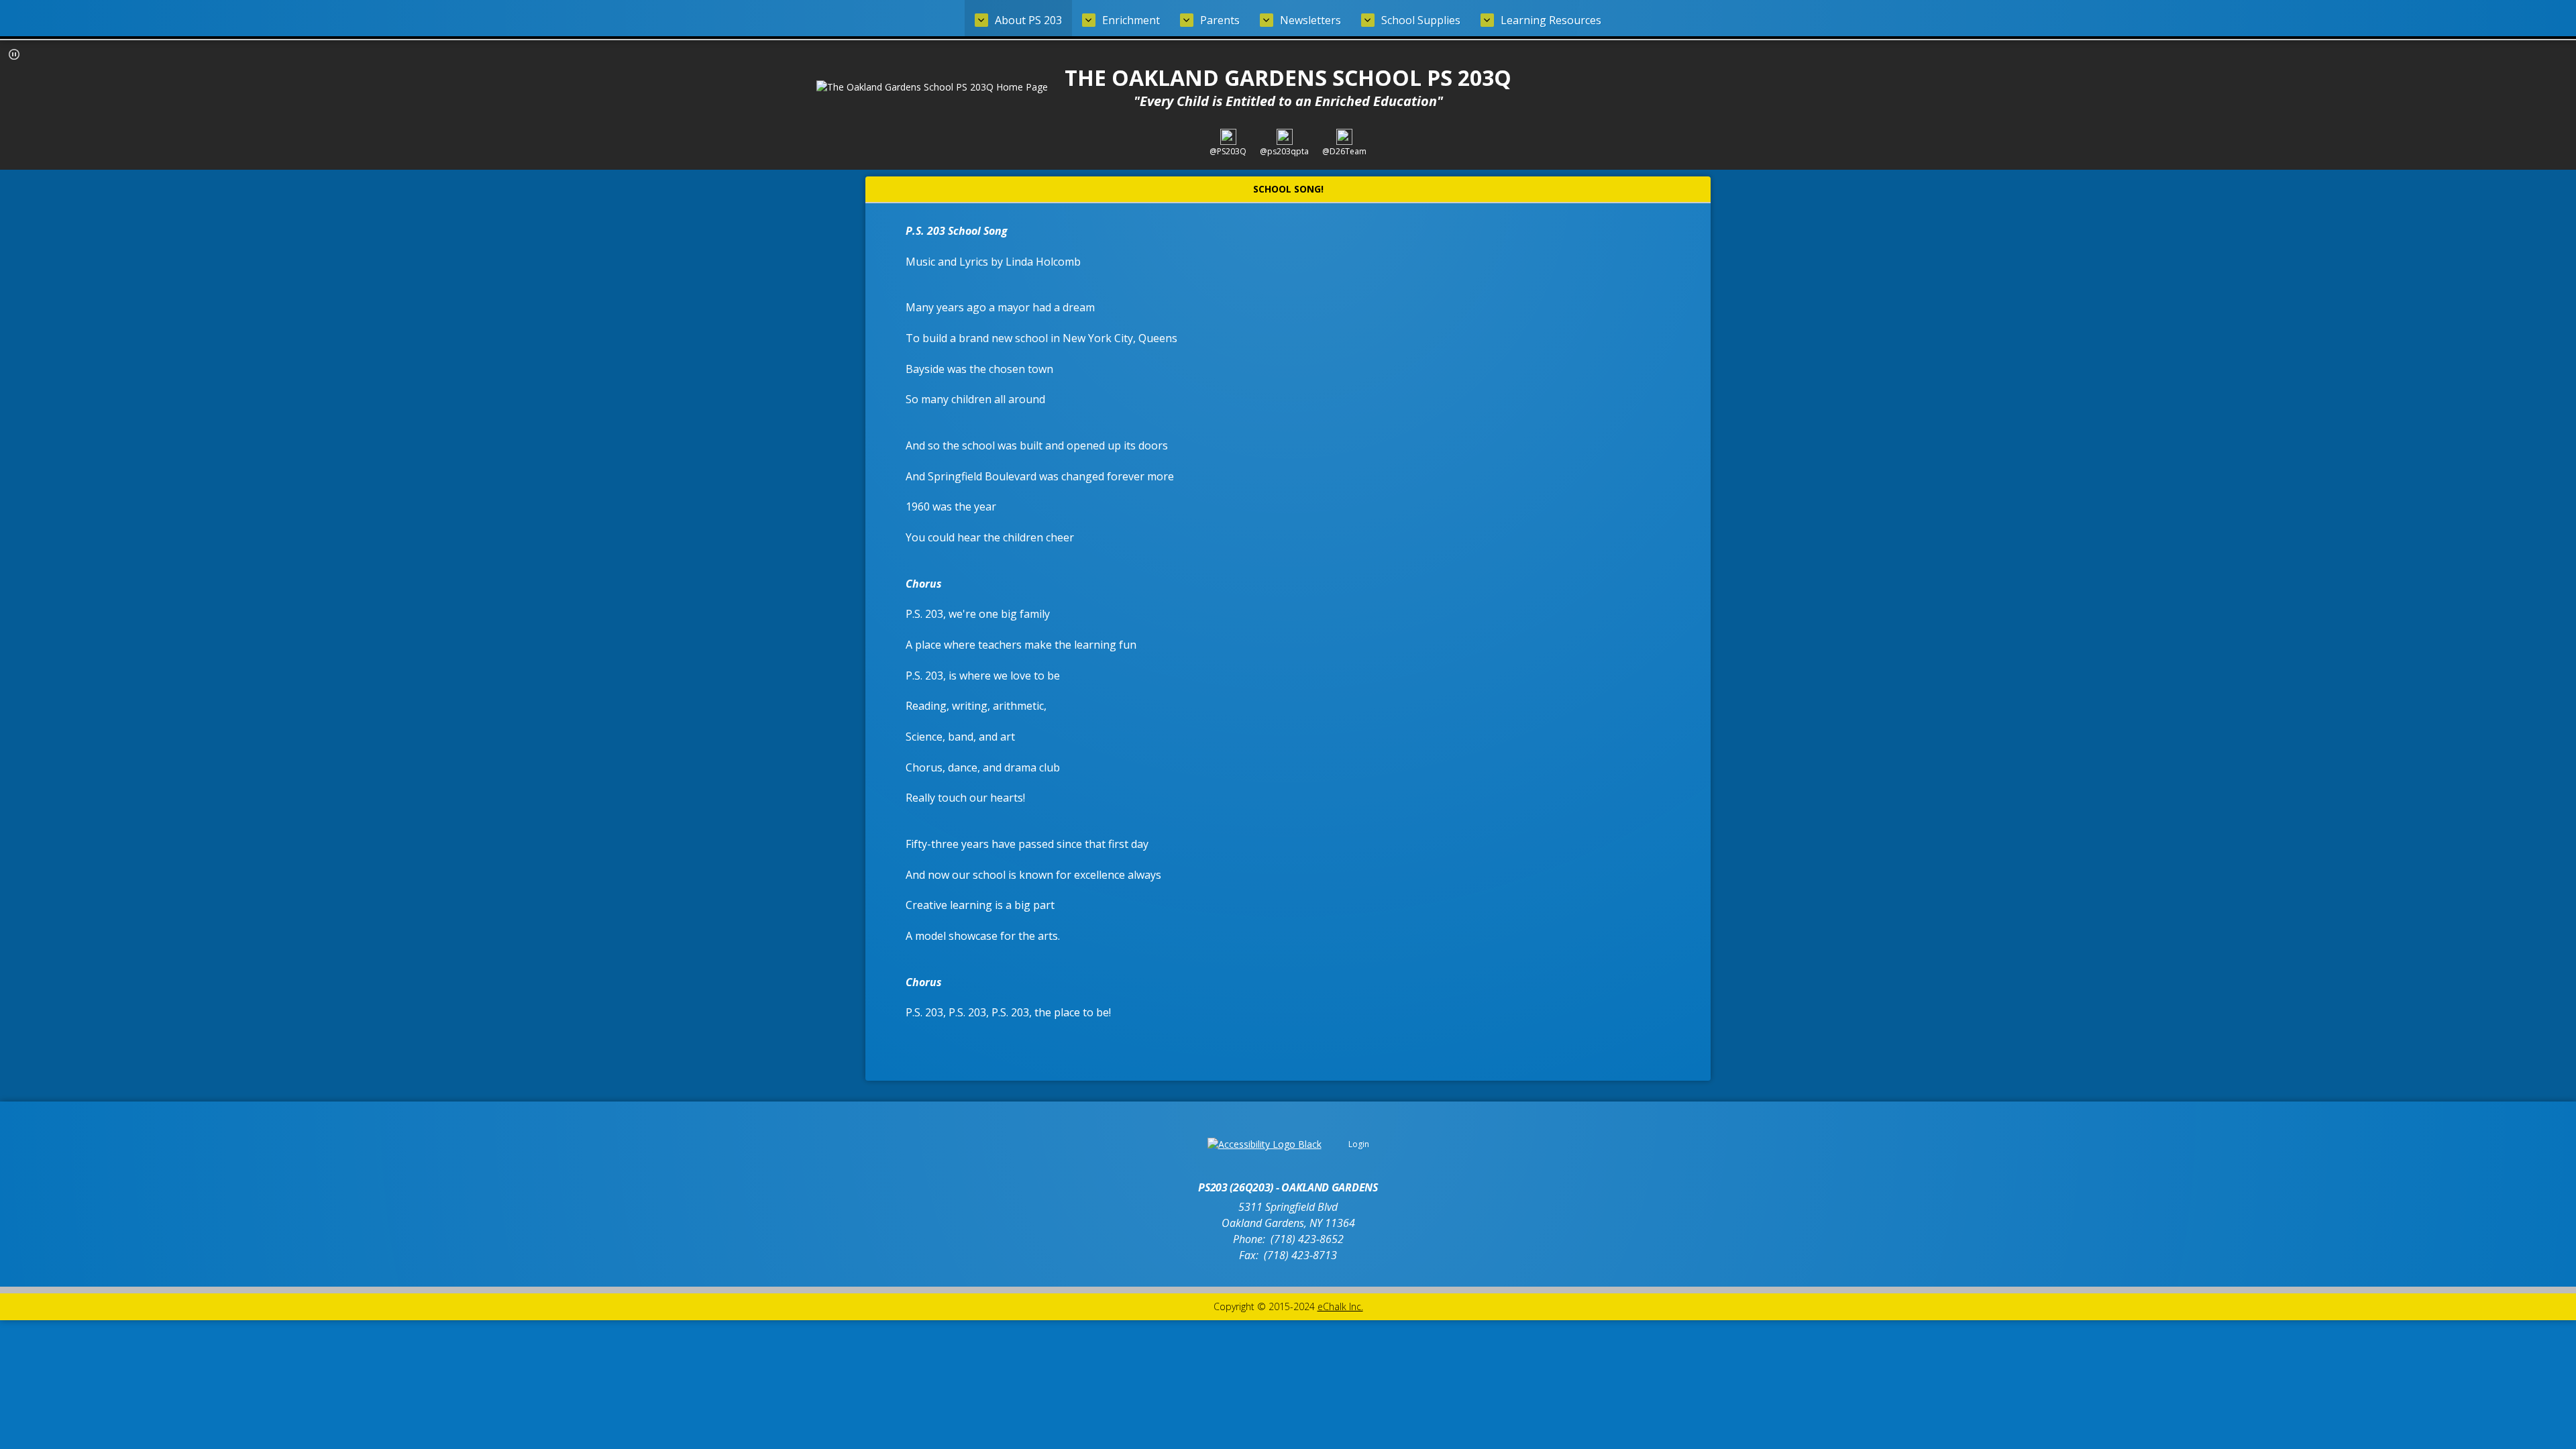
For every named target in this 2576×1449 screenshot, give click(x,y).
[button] (14, 54)
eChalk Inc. (1340, 1306)
